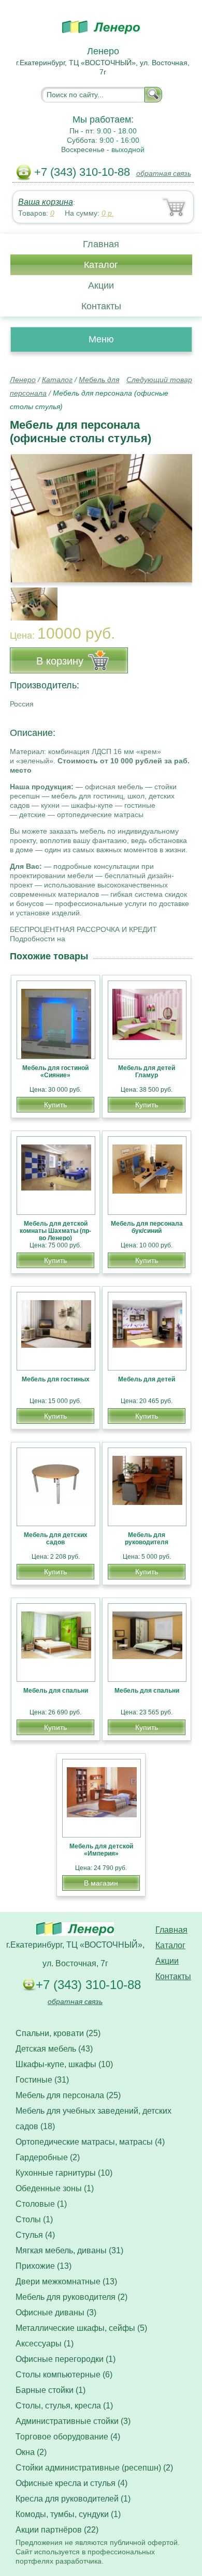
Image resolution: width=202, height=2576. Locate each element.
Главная (101, 244)
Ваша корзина (46, 202)
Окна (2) (31, 2452)
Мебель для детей (147, 1379)
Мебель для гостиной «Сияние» (55, 1072)
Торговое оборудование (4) (68, 2437)
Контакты (101, 306)
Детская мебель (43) (54, 2049)
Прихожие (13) (44, 2266)
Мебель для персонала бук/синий (147, 1227)
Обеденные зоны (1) (55, 2188)
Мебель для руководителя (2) (71, 2297)
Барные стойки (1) (51, 2390)
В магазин (101, 1883)
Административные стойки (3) (73, 2421)
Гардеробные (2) (48, 2157)
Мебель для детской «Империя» (101, 1850)
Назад (26, 513)
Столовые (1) (41, 2204)
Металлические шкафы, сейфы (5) (81, 2328)
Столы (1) (34, 2219)
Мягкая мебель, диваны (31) (69, 2250)
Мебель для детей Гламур (147, 1072)
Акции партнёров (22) (57, 2530)
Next (181, 598)
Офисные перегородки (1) (66, 2359)
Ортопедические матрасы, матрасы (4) (90, 2142)
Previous (29, 598)
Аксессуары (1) (45, 2344)
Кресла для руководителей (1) (73, 2499)
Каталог (101, 265)
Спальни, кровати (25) (58, 2033)
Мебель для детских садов (56, 1539)
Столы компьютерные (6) (64, 2375)
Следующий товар (159, 380)
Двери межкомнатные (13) (66, 2281)
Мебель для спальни (56, 1691)
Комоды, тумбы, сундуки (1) (68, 2514)
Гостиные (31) (42, 2080)
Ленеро (23, 380)
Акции (101, 285)
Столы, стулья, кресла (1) (64, 2406)
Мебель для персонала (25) (68, 2095)
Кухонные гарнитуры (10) (64, 2173)
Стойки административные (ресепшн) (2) (94, 2468)
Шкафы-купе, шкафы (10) (64, 2064)
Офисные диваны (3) (56, 2313)
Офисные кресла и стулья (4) (71, 2483)
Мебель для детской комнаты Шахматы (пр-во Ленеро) (55, 1231)
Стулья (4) (35, 2235)
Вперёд (175, 513)
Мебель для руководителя (147, 1539)
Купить (55, 1105)
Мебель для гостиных (56, 1379)
